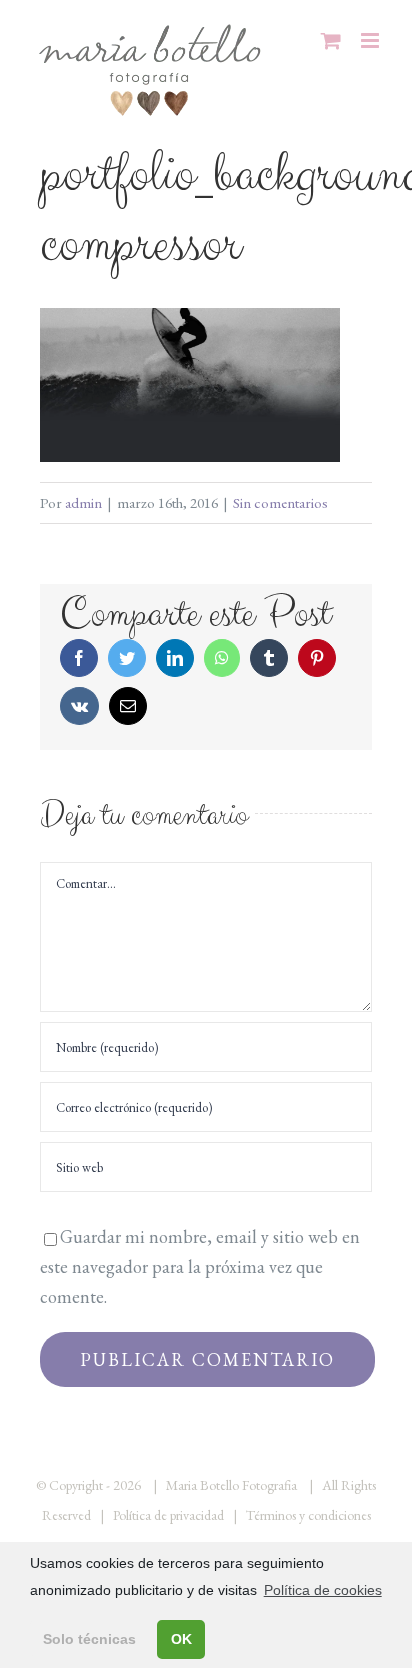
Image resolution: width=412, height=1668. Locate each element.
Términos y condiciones (308, 1515)
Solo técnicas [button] (89, 1639)
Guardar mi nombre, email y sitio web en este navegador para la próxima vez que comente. (200, 1266)
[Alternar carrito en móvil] (331, 40)
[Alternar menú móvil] (371, 40)
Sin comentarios (280, 502)
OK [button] (181, 1639)
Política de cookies (323, 1590)
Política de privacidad (168, 1515)
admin (83, 502)
